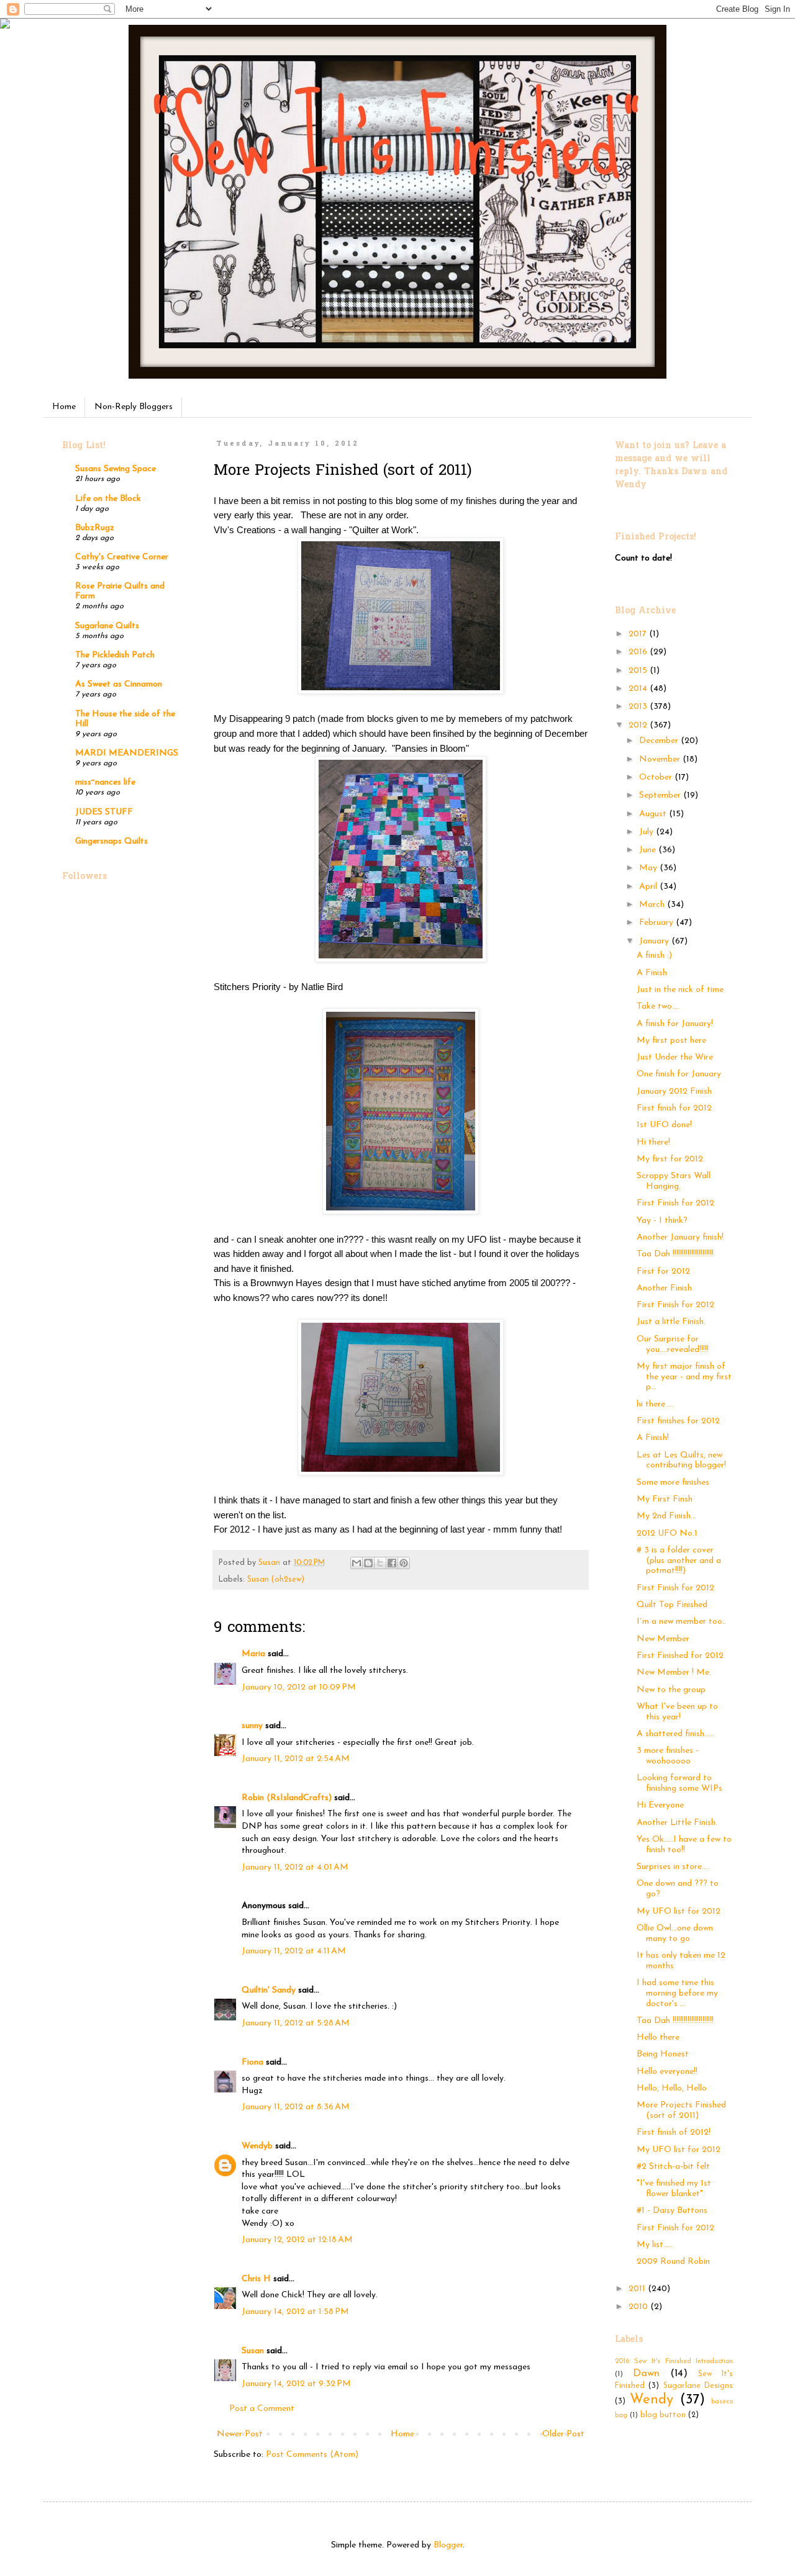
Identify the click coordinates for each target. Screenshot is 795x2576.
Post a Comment (262, 2409)
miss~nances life (105, 782)
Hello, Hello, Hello (672, 2088)
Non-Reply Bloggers (134, 407)
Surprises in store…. (673, 1867)
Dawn (646, 2373)
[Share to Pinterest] (404, 1563)
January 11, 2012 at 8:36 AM (296, 2107)
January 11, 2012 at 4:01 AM (295, 1867)
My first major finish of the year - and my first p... (684, 1377)
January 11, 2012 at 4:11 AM (294, 1951)
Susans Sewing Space (116, 469)
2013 (639, 707)
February (657, 923)
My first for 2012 (670, 1159)
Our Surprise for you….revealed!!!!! (673, 1344)
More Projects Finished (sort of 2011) (681, 2110)
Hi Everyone (660, 1805)
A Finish (652, 973)
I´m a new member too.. (681, 1622)
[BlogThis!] (368, 1563)
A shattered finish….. (675, 1734)
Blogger (448, 2545)
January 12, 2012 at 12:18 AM (297, 2240)
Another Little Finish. (677, 1823)
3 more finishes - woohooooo (668, 1756)
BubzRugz (95, 528)
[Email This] (357, 1563)
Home (64, 407)
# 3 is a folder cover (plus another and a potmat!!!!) (679, 1561)
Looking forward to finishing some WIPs (679, 1783)
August (654, 814)
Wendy (652, 2400)
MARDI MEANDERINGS (127, 753)
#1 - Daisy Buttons (672, 2211)
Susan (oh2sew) (276, 1580)
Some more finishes (673, 1483)
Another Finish (664, 1288)
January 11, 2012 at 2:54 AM (296, 1759)
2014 (639, 689)
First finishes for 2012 (678, 1421)
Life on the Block (108, 499)
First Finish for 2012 (675, 1203)
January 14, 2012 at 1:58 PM (295, 2312)
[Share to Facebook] (392, 1563)
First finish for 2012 (674, 1108)
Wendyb (257, 2146)
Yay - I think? (662, 1221)
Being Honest (663, 2054)
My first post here (671, 1041)
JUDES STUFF (104, 812)
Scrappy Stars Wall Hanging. (674, 1181)
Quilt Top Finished (672, 1605)
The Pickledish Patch (115, 655)
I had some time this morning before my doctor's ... (677, 1993)
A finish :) (654, 956)
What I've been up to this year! (677, 1712)
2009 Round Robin (673, 2262)
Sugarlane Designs (698, 2386)
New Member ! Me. (674, 1673)
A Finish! (653, 1438)
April (649, 887)
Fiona (252, 2062)
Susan (253, 2351)
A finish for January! (675, 1024)
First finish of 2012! (674, 2132)
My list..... (655, 2245)
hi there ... (655, 1404)
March (653, 905)
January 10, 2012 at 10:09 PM (299, 1687)
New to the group (671, 1690)
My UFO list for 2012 (679, 1912)
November (661, 759)
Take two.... (658, 1007)
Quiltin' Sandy (269, 1990)
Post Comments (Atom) (312, 2455)
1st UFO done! (664, 1125)
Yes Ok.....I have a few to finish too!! (684, 1845)
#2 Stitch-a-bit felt (673, 2167)
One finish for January (679, 1074)
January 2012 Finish (674, 1092)
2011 (638, 2289)
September (661, 795)
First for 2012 (663, 1272)
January (655, 941)
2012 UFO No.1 (667, 1533)
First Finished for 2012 (680, 1656)
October (657, 777)
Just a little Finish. (671, 1322)
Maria (253, 1654)
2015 (639, 671)
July (647, 832)
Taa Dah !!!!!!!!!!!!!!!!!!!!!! (675, 1254)
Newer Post (240, 2434)
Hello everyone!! (667, 2072)
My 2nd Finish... (666, 1516)
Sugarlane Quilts (107, 626)
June (649, 850)
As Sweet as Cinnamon (119, 684)
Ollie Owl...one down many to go (675, 1934)
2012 (639, 725)
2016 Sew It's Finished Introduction (674, 2362)
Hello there (658, 2038)
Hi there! (653, 1142)
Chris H (256, 2279)
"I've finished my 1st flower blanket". (674, 2189)
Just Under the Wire (675, 1057)
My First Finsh (665, 1499)
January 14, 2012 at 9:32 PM (296, 2384)
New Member (663, 1639)
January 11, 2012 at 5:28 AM (296, 2023)
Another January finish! (680, 1237)
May (649, 868)
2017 (639, 634)
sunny (252, 1726)
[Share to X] (380, 1563)
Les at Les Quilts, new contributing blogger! (681, 1461)
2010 (639, 2307)
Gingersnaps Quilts (111, 841)
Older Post (563, 2434)
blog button (663, 2415)
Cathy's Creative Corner (122, 557)
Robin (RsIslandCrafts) (287, 1798)
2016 (639, 652)
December (660, 741)
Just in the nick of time (680, 990)
